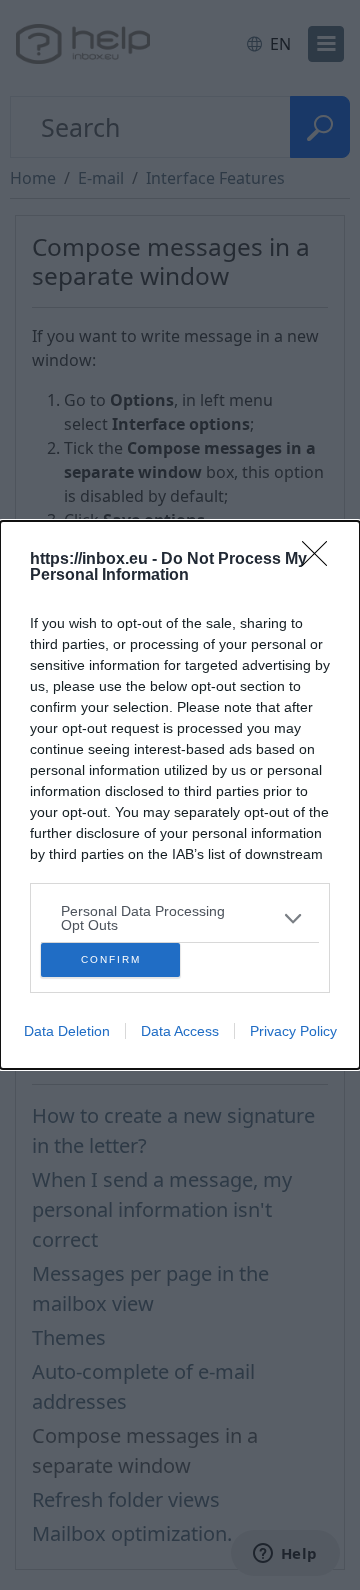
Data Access (180, 1031)
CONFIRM (111, 959)
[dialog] (180, 795)
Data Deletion (67, 1031)
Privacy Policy (293, 1031)
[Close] (321, 560)
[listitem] (180, 918)
